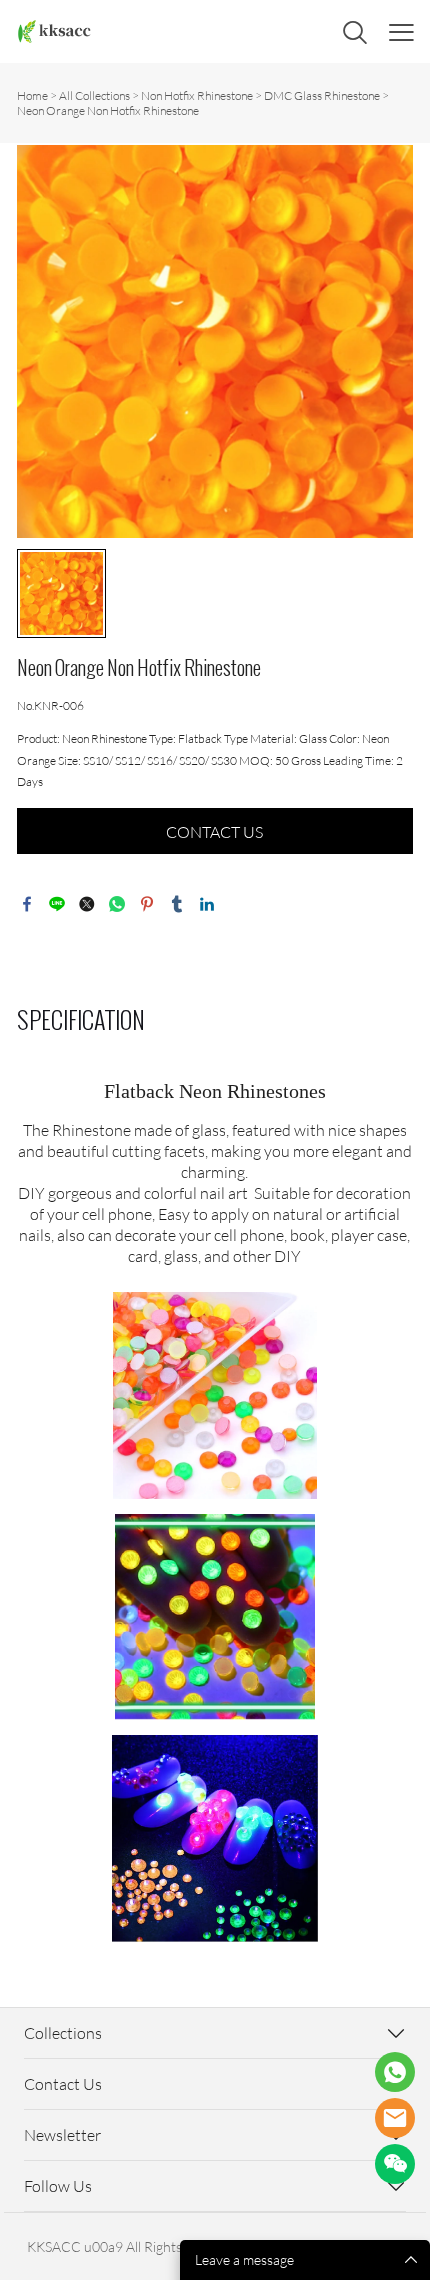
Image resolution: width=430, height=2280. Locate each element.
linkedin (207, 904)
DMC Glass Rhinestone (322, 95)
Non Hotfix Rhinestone (197, 95)
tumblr (177, 904)
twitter (87, 904)
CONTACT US (214, 832)
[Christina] (395, 2072)
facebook (27, 904)
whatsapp (117, 904)
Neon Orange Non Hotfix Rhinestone (108, 110)
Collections (63, 2033)
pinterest (147, 904)
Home (32, 95)
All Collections (94, 95)
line (57, 904)
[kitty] (395, 2118)
